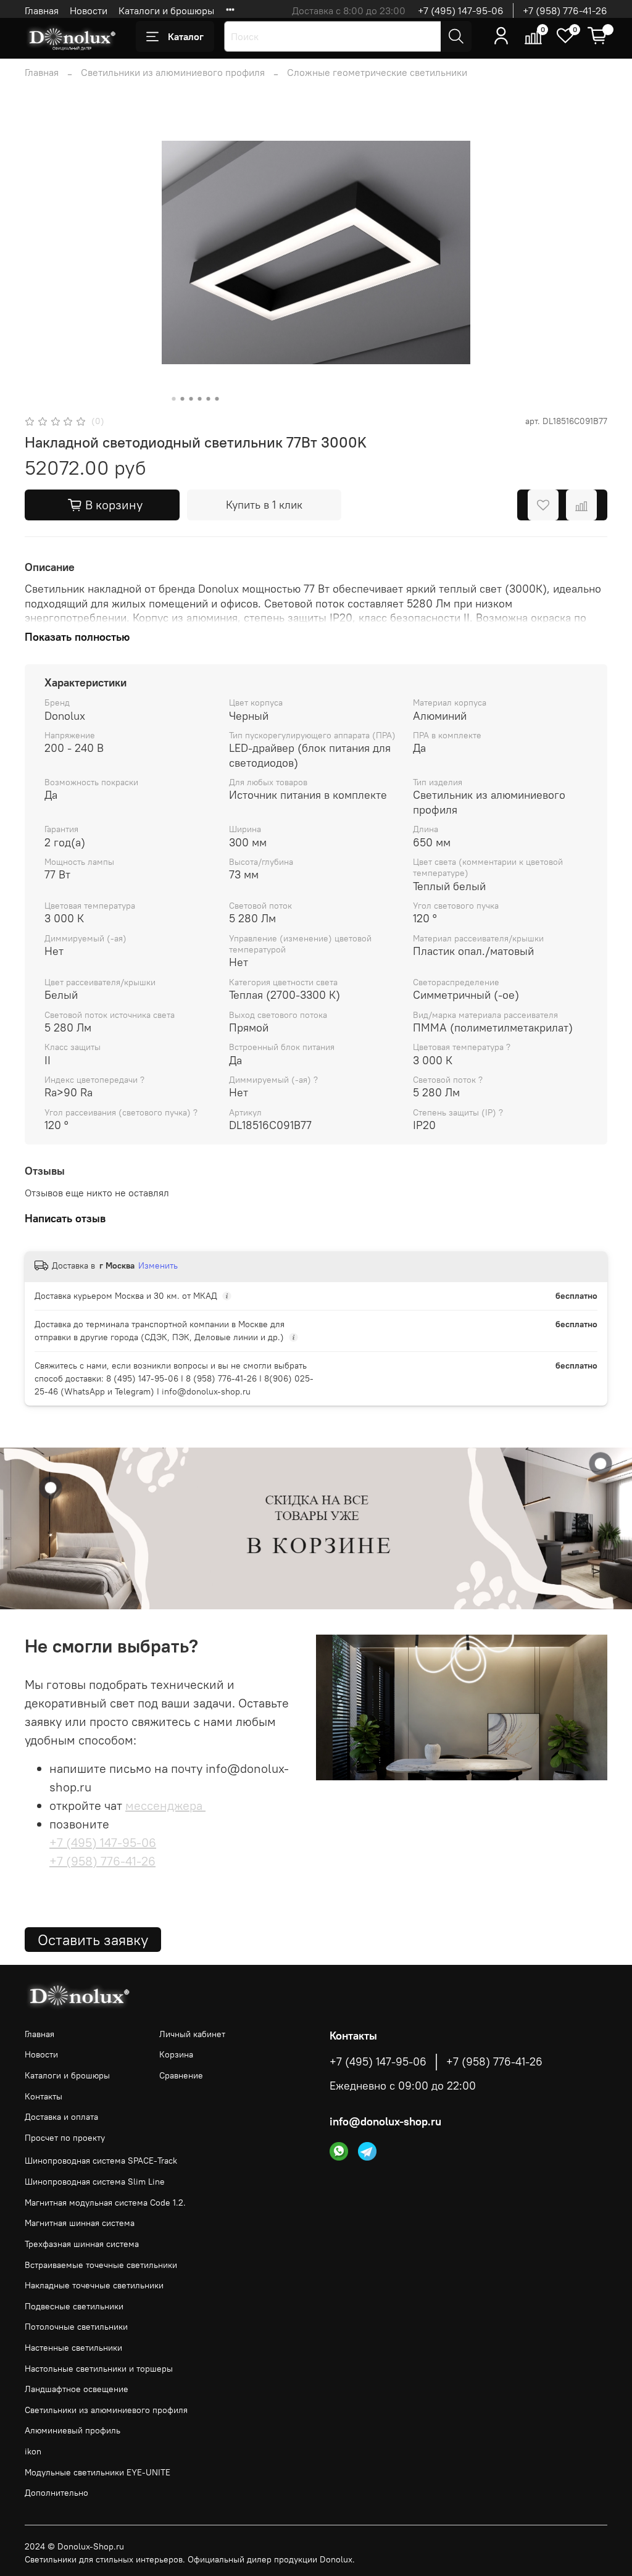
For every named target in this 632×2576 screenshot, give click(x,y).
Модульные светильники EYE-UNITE (98, 2472)
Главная (42, 10)
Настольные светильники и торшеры (99, 2369)
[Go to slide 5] (209, 399)
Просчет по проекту (65, 2138)
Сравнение (181, 2075)
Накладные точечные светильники (94, 2285)
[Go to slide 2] (183, 399)
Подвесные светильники (74, 2306)
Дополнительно (56, 2493)
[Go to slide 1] (174, 399)
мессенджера (165, 1805)
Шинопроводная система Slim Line (95, 2182)
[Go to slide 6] (217, 399)
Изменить (158, 1265)
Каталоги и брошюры (166, 10)
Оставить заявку (93, 1940)
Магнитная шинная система (80, 2223)
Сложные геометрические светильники (377, 72)
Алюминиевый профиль (73, 2430)
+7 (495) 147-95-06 (461, 10)
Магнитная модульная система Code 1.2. (105, 2203)
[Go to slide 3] (191, 399)
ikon (33, 2451)
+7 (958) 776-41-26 (565, 10)
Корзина (176, 2054)
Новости (89, 10)
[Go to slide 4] (200, 399)
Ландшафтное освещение (77, 2389)
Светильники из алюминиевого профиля (173, 72)
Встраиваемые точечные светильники (101, 2265)
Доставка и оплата (61, 2117)
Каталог (186, 36)
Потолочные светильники (76, 2327)
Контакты (44, 2096)
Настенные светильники (73, 2348)
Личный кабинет (192, 2034)
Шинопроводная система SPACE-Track (101, 2161)
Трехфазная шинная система (82, 2244)
